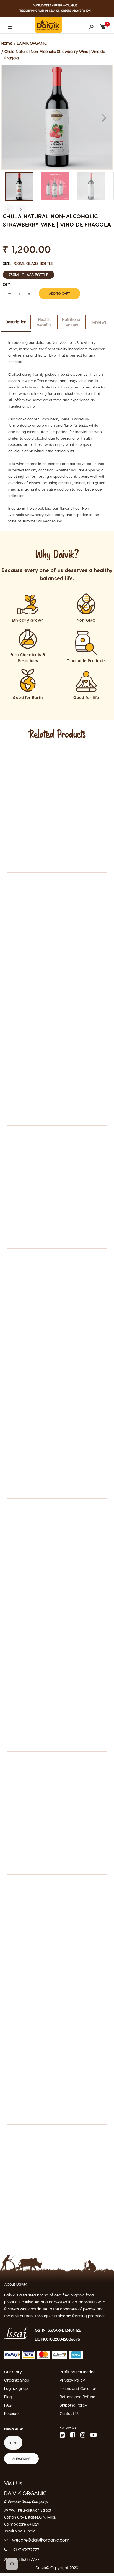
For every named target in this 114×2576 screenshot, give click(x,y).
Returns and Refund (78, 2397)
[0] (103, 25)
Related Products (57, 735)
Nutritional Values (72, 322)
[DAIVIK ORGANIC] (49, 24)
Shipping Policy (73, 2405)
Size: (28, 263)
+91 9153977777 (26, 2559)
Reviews (99, 322)
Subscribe (21, 2459)
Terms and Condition (78, 2388)
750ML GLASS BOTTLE (28, 275)
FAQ (8, 2405)
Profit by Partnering (78, 2372)
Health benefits (44, 322)
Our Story (13, 2372)
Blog (8, 2397)
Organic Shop (17, 2380)
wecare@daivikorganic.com (41, 2540)
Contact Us (70, 2413)
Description (16, 322)
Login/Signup (16, 2388)
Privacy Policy (72, 2380)
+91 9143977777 (25, 2550)
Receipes (12, 2413)
